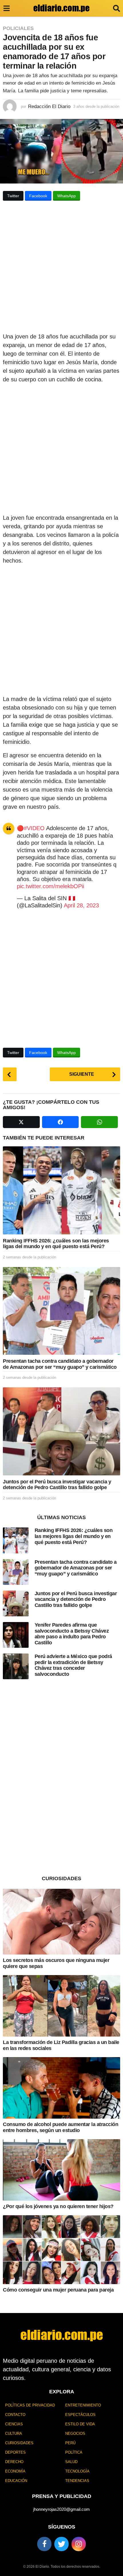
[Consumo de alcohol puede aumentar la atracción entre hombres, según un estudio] (61, 2088)
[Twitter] (61, 2544)
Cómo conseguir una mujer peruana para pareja (58, 2290)
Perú (70, 2443)
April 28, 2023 (81, 905)
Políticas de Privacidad (30, 2405)
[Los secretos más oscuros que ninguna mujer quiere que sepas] (61, 1922)
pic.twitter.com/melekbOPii (50, 886)
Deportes (15, 2452)
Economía (15, 2471)
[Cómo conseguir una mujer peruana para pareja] (61, 2250)
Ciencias (14, 2424)
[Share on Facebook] (60, 1122)
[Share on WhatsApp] (99, 1122)
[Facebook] (44, 2544)
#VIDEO (34, 828)
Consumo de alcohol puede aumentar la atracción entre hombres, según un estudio (60, 2127)
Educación (16, 2481)
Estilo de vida (80, 2424)
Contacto (15, 2415)
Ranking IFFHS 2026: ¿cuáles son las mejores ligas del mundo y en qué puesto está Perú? (56, 1244)
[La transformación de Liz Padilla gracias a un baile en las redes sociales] (61, 2006)
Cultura (14, 2433)
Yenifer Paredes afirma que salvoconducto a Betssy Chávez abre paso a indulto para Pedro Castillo (72, 1634)
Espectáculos (80, 2415)
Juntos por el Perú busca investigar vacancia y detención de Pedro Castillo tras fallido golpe (57, 1485)
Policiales (18, 28)
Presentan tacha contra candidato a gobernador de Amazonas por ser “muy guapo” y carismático (60, 1364)
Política (74, 2452)
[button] (6, 8)
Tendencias (77, 2481)
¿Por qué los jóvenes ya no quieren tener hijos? (58, 2206)
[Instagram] (79, 2544)
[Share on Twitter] (21, 1122)
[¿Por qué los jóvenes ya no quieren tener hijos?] (61, 2170)
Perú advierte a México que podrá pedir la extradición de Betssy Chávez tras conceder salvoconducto (73, 1665)
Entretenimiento (83, 2405)
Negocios (75, 2433)
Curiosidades (19, 2443)
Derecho (14, 2462)
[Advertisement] (61, 268)
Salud (71, 2462)
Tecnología (77, 2471)
